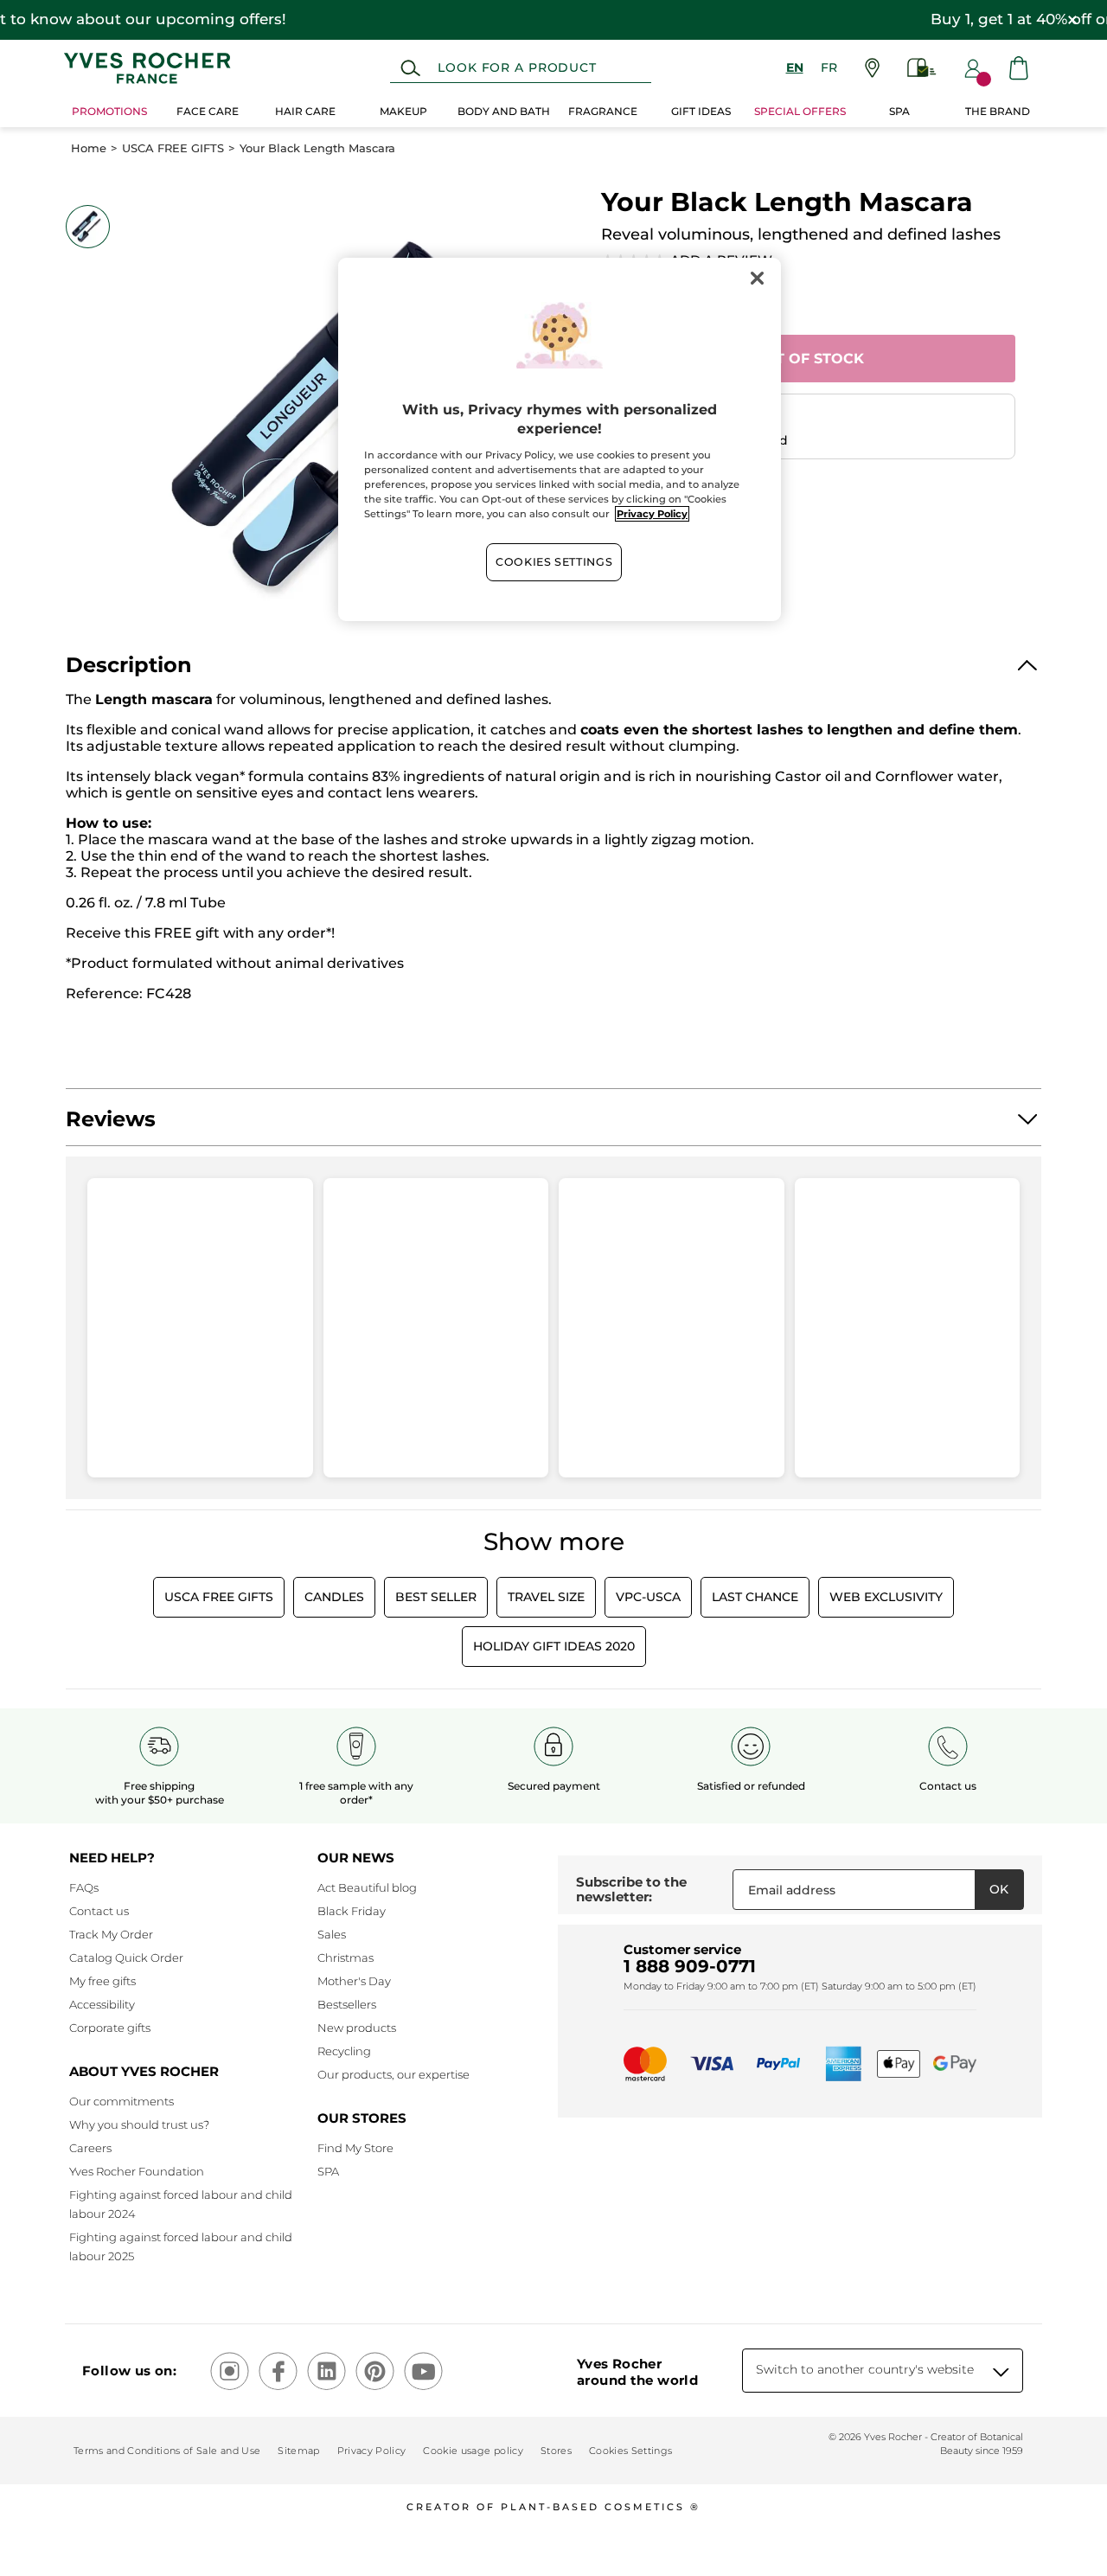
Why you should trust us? (139, 2124)
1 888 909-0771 (690, 1966)
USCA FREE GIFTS (173, 148)
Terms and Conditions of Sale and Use (167, 2451)
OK (999, 1889)
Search (410, 68)
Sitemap (298, 2451)
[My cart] (1019, 68)
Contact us (99, 1911)
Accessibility (102, 2004)
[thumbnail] (87, 227)
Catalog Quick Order (126, 1958)
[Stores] (872, 68)
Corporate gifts (110, 2028)
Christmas (346, 1958)
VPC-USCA (648, 1597)
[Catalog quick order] (922, 68)
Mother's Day (354, 1981)
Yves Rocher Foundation (137, 2171)
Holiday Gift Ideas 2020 (554, 1646)
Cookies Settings (554, 562)
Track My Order (111, 1934)
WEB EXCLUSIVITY (886, 1597)
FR (829, 67)
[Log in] (973, 68)
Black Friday (352, 1911)
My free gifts (102, 1981)
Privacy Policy (372, 2451)
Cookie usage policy (473, 2451)
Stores (556, 2451)
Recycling (344, 2051)
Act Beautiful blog (367, 1887)
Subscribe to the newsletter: (631, 1890)
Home (89, 148)
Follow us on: (129, 2371)
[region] (560, 439)
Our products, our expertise (394, 2074)
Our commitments (122, 2101)
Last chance (755, 1597)
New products (357, 2028)
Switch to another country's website (865, 2369)
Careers (90, 2148)
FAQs (84, 1887)
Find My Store (355, 2148)
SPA (328, 2171)
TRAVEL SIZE (546, 1597)
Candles (334, 1597)
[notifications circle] (984, 79)
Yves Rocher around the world (637, 2372)
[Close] (757, 279)
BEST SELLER (436, 1597)
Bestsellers (347, 2004)
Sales (332, 1934)
